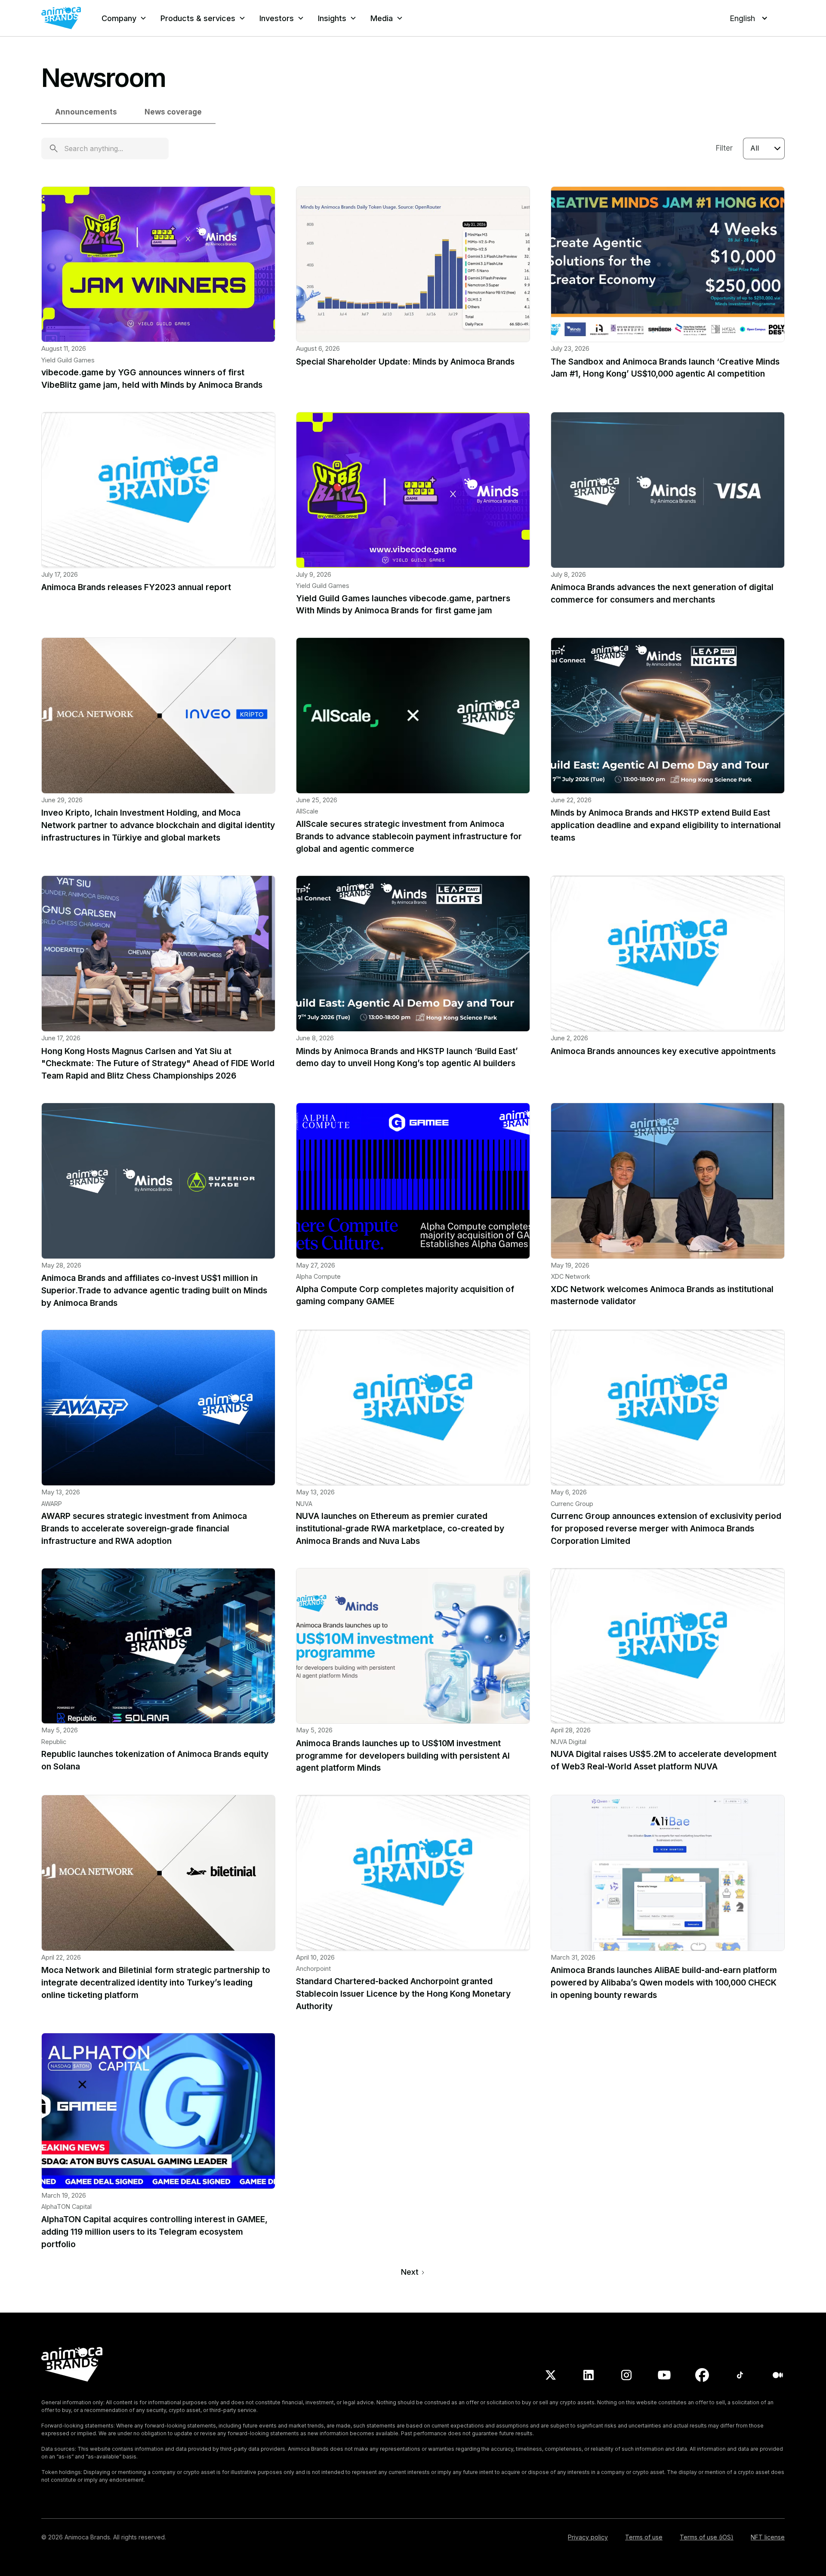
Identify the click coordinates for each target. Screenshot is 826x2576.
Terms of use (644, 2537)
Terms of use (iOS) (707, 2537)
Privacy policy (588, 2537)
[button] (124, 18)
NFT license (768, 2537)
